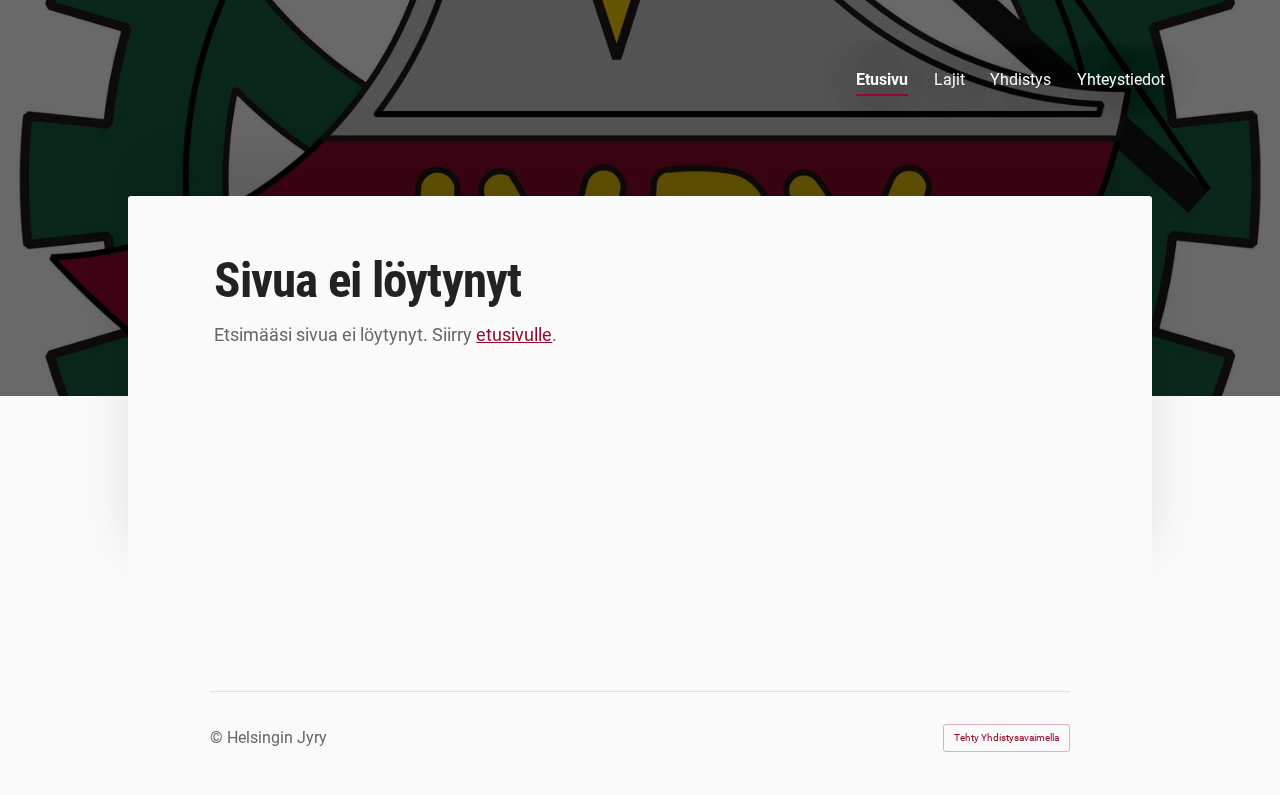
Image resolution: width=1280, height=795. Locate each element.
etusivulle (514, 334)
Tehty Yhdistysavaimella (1006, 737)
